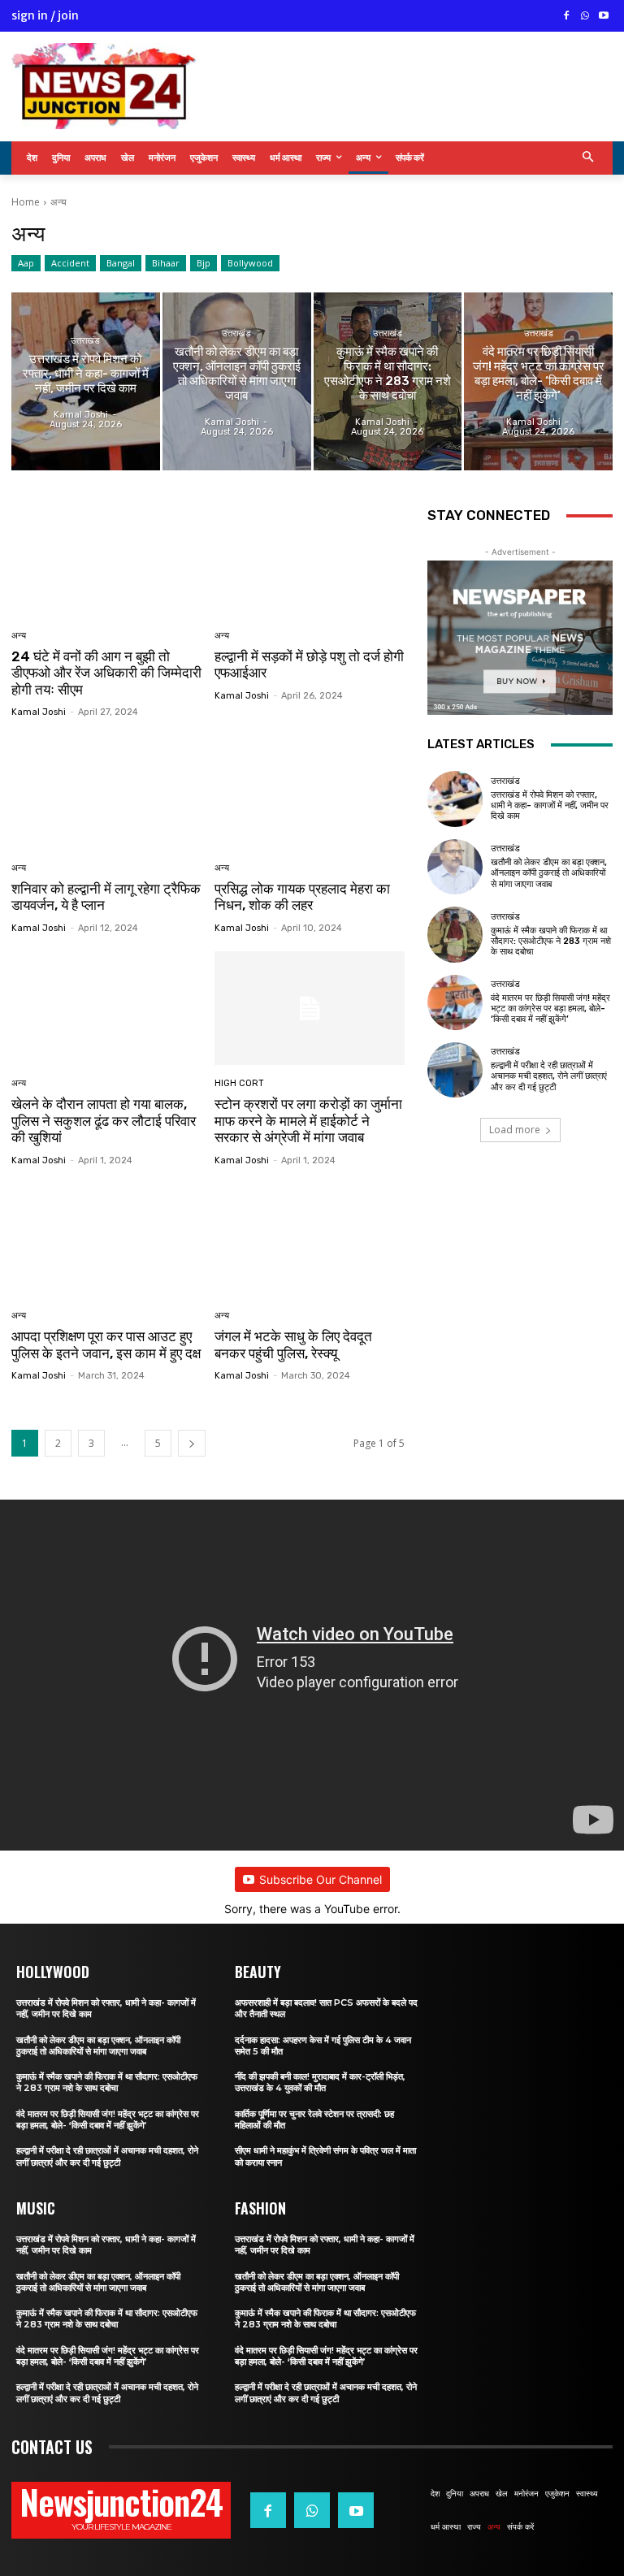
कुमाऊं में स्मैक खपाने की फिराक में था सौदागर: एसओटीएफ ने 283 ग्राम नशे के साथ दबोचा (551, 941)
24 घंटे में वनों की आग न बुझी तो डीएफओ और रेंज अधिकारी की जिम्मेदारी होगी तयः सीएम (106, 673)
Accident (70, 263)
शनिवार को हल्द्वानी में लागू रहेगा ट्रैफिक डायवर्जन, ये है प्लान (106, 897)
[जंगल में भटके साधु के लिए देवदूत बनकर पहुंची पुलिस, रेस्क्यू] (310, 1241)
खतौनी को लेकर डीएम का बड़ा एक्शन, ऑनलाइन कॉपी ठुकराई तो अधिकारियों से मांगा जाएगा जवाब (549, 873)
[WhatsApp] (585, 17)
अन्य (19, 636)
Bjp (204, 263)
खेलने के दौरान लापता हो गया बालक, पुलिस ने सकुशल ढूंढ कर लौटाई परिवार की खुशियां (104, 1121)
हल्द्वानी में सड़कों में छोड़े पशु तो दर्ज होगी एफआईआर (309, 665)
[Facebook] (567, 17)
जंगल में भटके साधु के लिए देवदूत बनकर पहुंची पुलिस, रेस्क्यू (293, 1344)
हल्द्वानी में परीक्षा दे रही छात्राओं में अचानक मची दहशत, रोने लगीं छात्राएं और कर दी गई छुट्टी (549, 1076)
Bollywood (250, 263)
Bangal (121, 263)
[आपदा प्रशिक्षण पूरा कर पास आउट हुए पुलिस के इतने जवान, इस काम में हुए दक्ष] (107, 1241)
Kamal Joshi (39, 712)
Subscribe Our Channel (321, 1879)
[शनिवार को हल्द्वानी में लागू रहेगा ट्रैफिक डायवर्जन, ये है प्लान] (107, 792)
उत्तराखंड (85, 341)
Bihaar (166, 263)
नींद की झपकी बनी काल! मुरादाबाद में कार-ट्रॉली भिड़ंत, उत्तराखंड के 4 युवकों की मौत (320, 2082)
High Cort (239, 1083)
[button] (589, 158)
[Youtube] (603, 17)
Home (26, 202)
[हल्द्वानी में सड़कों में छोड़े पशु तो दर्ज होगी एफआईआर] (310, 560)
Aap (26, 263)
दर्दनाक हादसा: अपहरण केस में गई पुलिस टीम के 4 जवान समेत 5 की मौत (323, 2046)
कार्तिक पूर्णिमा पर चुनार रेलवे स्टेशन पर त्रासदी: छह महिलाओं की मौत (314, 2119)
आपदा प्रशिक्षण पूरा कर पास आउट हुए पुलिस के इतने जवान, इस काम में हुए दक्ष (106, 1344)
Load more (515, 1130)
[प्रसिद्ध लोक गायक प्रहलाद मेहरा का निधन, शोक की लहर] (310, 792)
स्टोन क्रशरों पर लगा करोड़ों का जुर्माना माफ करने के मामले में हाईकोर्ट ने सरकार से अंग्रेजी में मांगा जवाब (308, 1121)
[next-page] (192, 1443)
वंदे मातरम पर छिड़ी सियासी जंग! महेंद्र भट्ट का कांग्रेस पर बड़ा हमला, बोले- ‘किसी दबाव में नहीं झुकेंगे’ (550, 1009)
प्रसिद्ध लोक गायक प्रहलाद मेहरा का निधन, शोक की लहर (302, 897)
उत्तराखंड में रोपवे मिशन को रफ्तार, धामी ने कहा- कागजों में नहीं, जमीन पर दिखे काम (550, 805)
